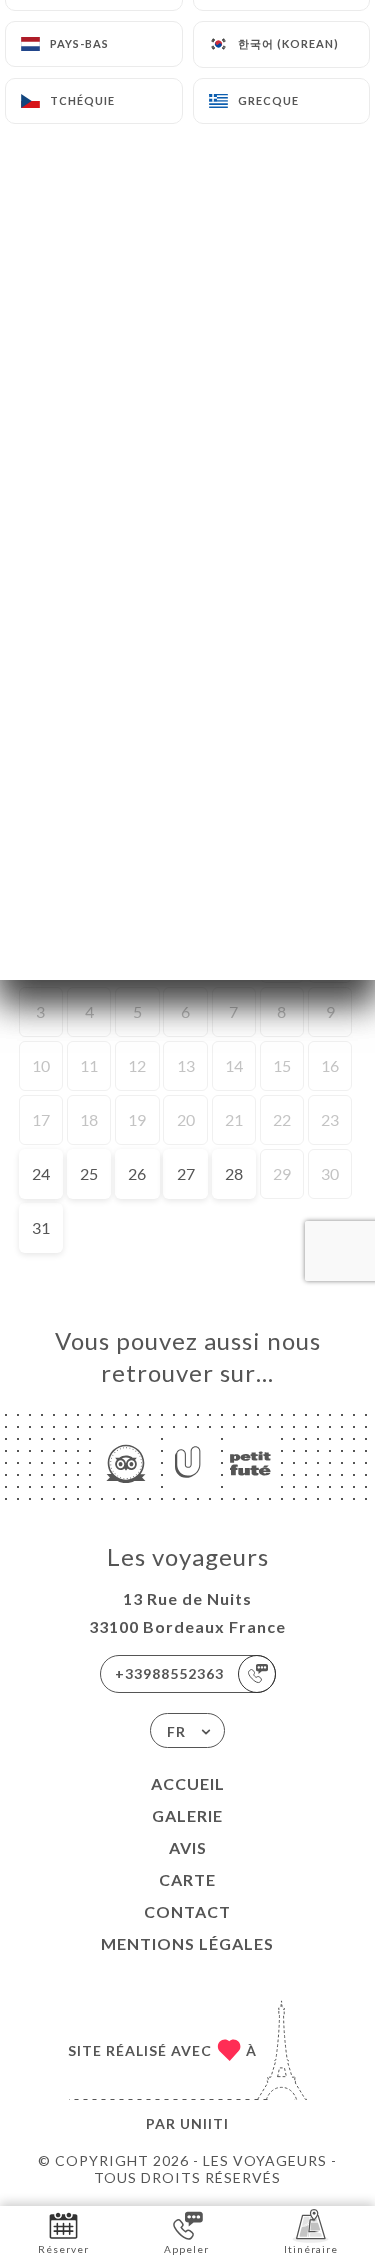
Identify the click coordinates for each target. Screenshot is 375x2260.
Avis (188, 1847)
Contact (187, 1911)
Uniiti (204, 2123)
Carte (187, 1879)
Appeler (186, 2249)
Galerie (187, 1815)
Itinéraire (311, 2249)
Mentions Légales (187, 1943)
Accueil (188, 1783)
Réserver (63, 2249)
